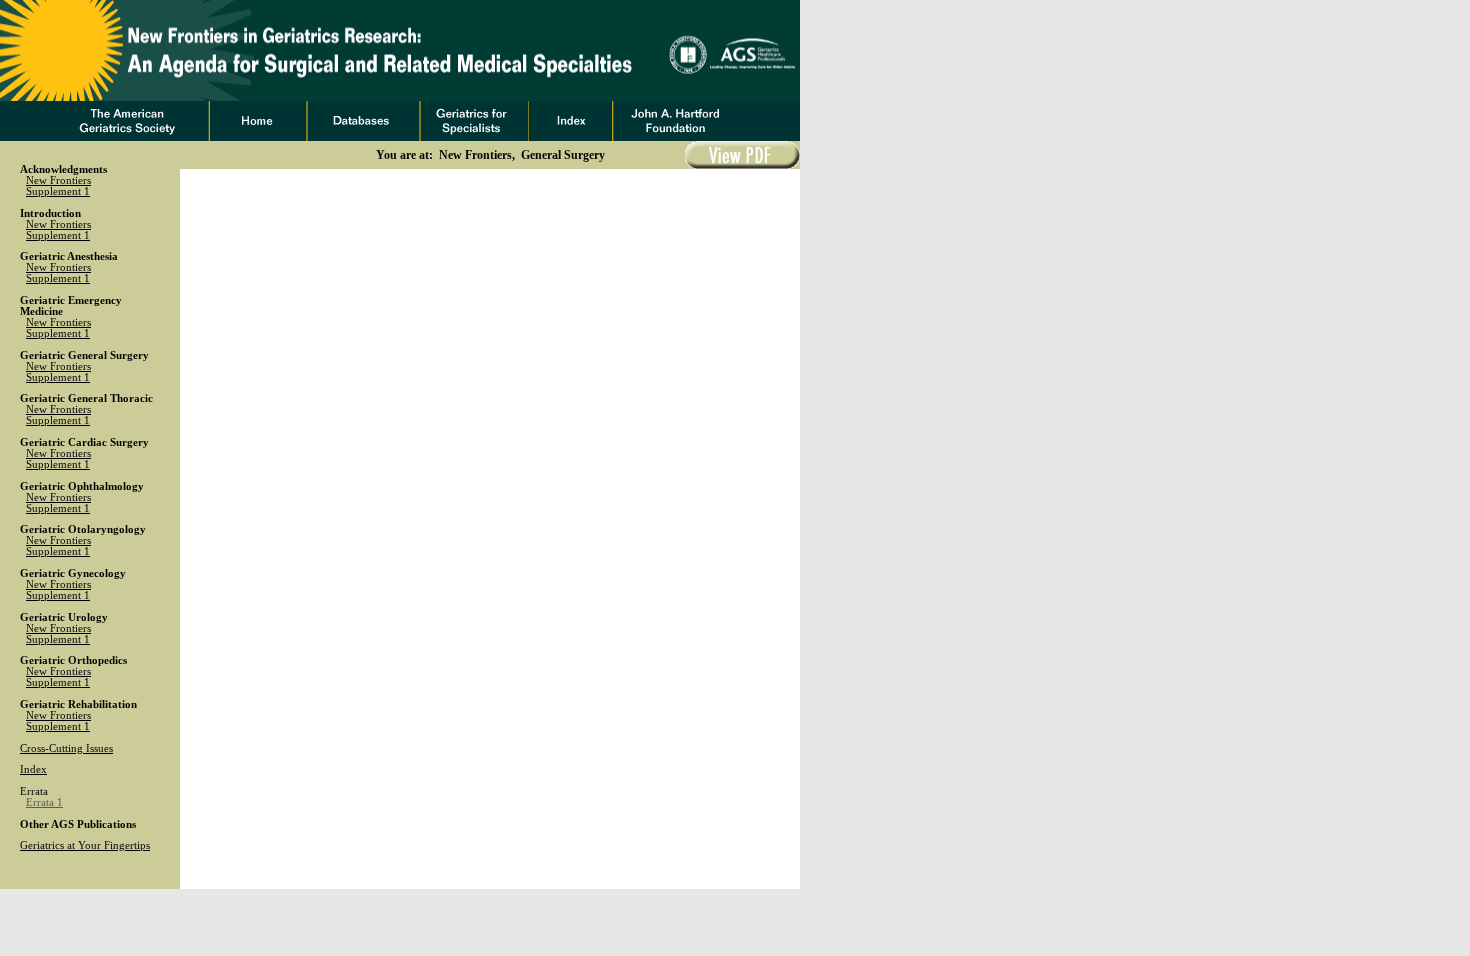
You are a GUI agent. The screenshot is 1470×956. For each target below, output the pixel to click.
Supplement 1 (58, 191)
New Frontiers (58, 180)
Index (33, 769)
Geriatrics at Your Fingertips (85, 845)
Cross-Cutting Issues (66, 748)
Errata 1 (44, 802)
